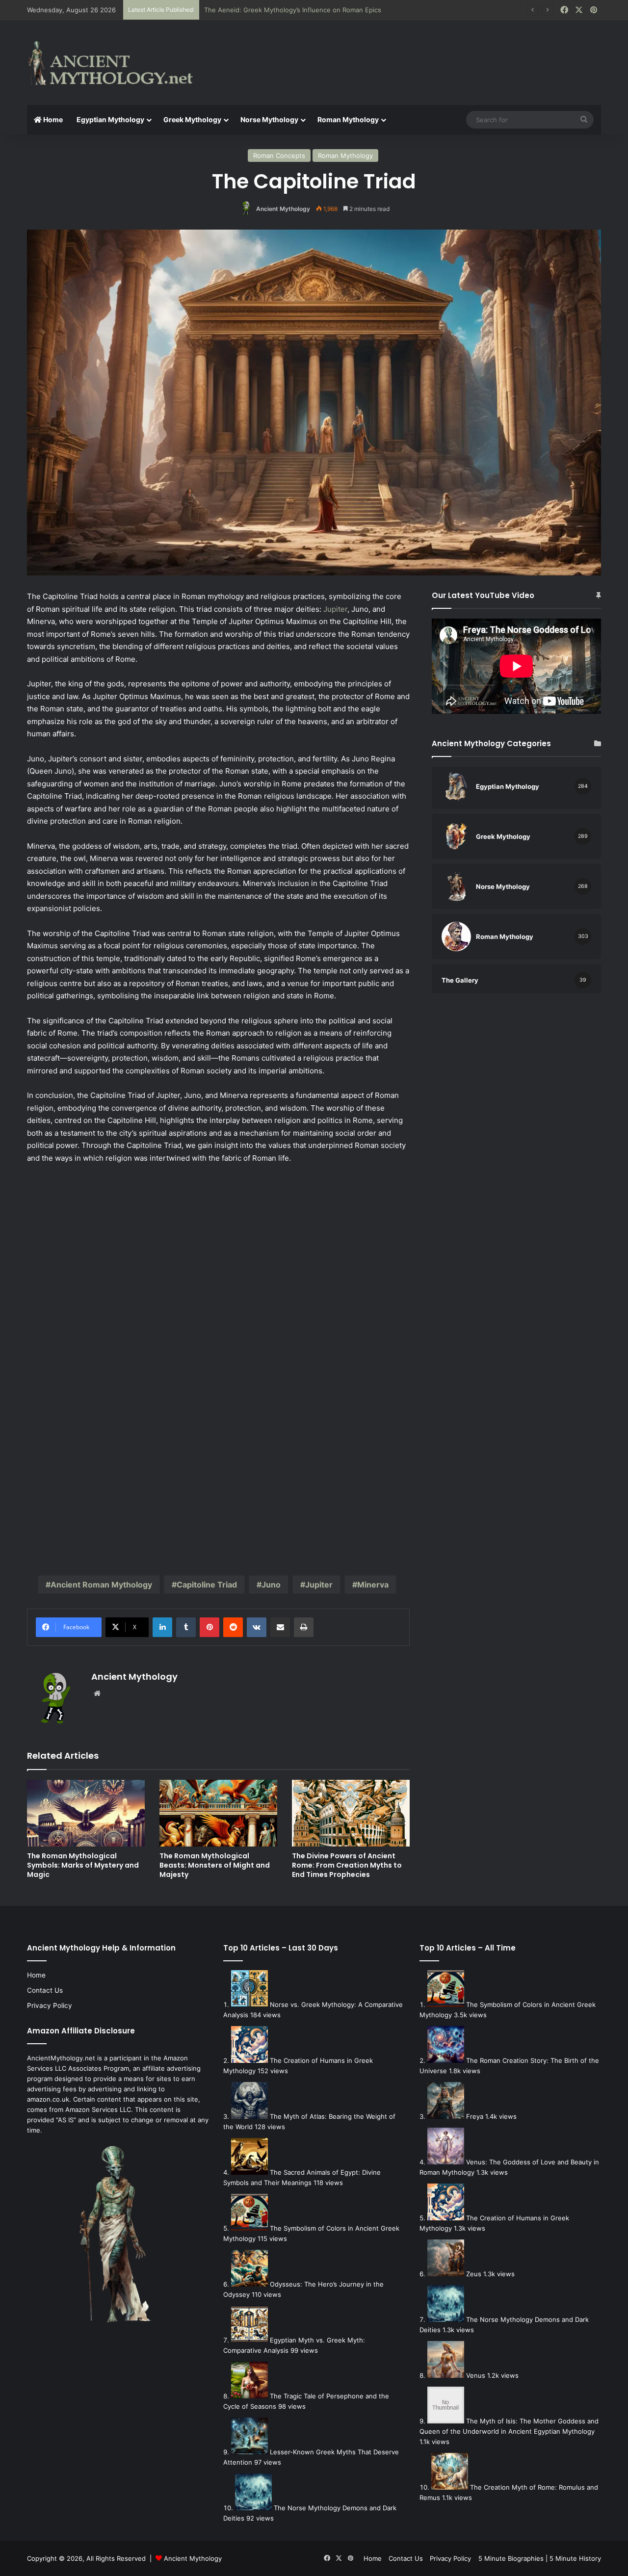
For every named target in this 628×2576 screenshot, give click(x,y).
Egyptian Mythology (110, 119)
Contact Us (45, 1990)
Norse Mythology (269, 119)
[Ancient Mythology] (118, 63)
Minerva (373, 1585)
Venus (476, 2375)
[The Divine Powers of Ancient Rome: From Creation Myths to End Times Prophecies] (351, 1813)
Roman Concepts (279, 156)
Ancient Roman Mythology (101, 1585)
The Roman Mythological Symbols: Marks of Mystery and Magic (83, 1865)
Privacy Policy (50, 2005)
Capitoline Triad (207, 1585)
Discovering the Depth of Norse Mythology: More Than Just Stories (308, 10)
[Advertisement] (412, 52)
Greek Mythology (192, 119)
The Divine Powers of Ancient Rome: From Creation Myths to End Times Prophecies (347, 1865)
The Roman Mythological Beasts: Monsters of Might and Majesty (215, 1865)
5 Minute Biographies (511, 2558)
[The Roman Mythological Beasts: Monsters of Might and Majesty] (218, 1813)
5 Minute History (575, 2558)
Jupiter (335, 609)
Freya (475, 2116)
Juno (271, 1585)
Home (52, 119)
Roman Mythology (348, 119)
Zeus (474, 2274)
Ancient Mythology (283, 209)
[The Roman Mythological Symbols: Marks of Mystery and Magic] (86, 1813)
